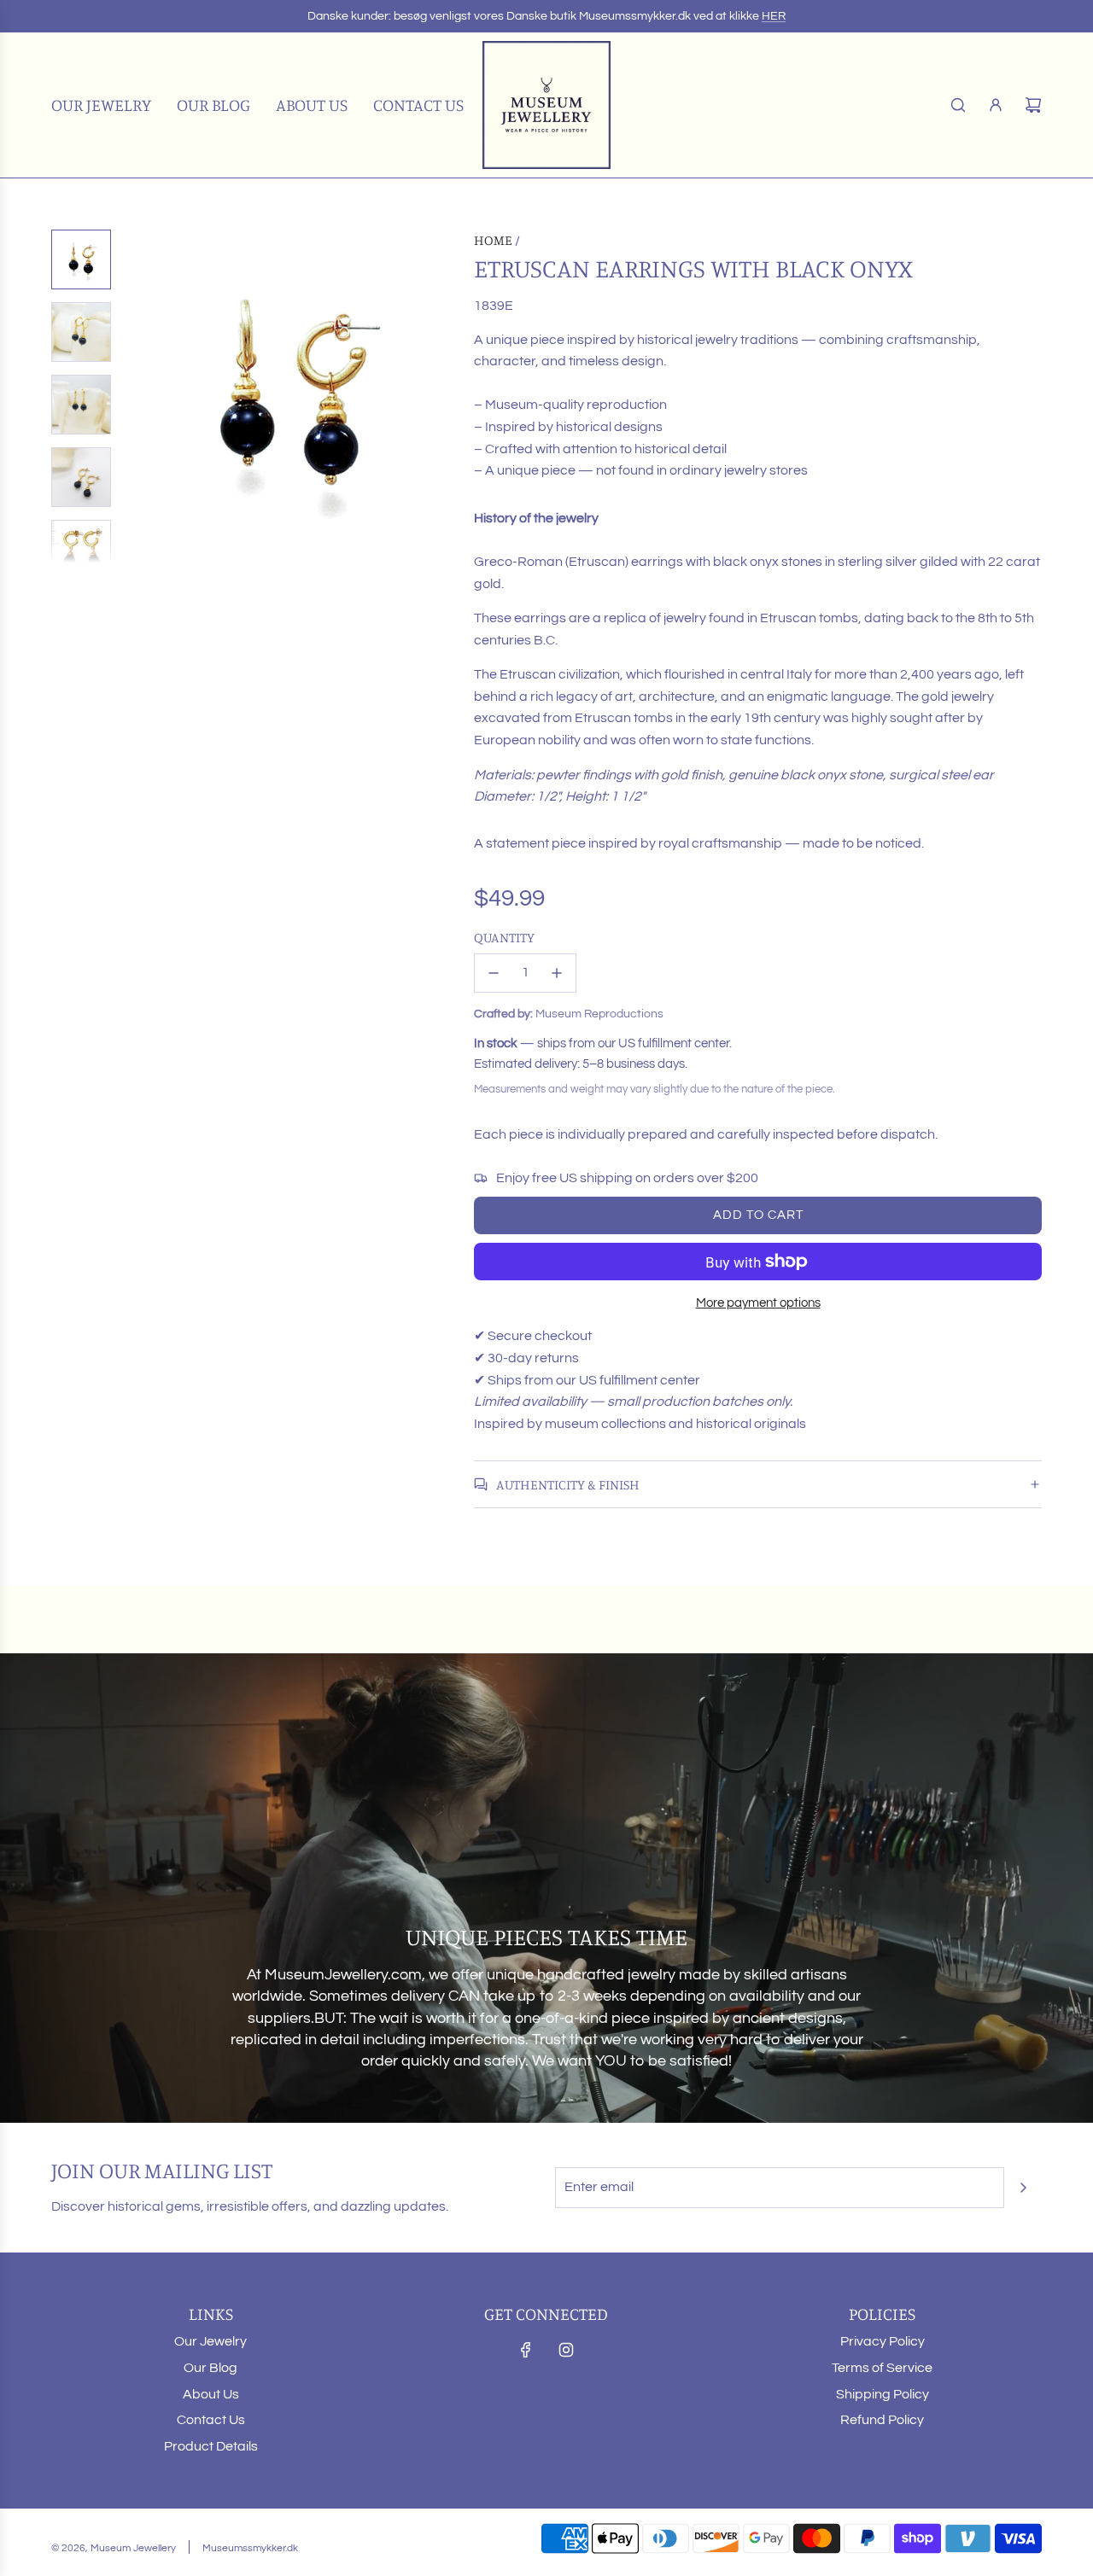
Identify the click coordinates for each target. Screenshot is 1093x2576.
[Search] (958, 105)
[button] (137, 396)
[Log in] (996, 105)
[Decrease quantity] (494, 973)
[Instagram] (566, 2350)
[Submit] (1023, 2188)
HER (774, 16)
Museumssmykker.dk (250, 2548)
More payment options (758, 1303)
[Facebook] (526, 2350)
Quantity (504, 937)
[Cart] (1033, 105)
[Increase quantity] (557, 973)
